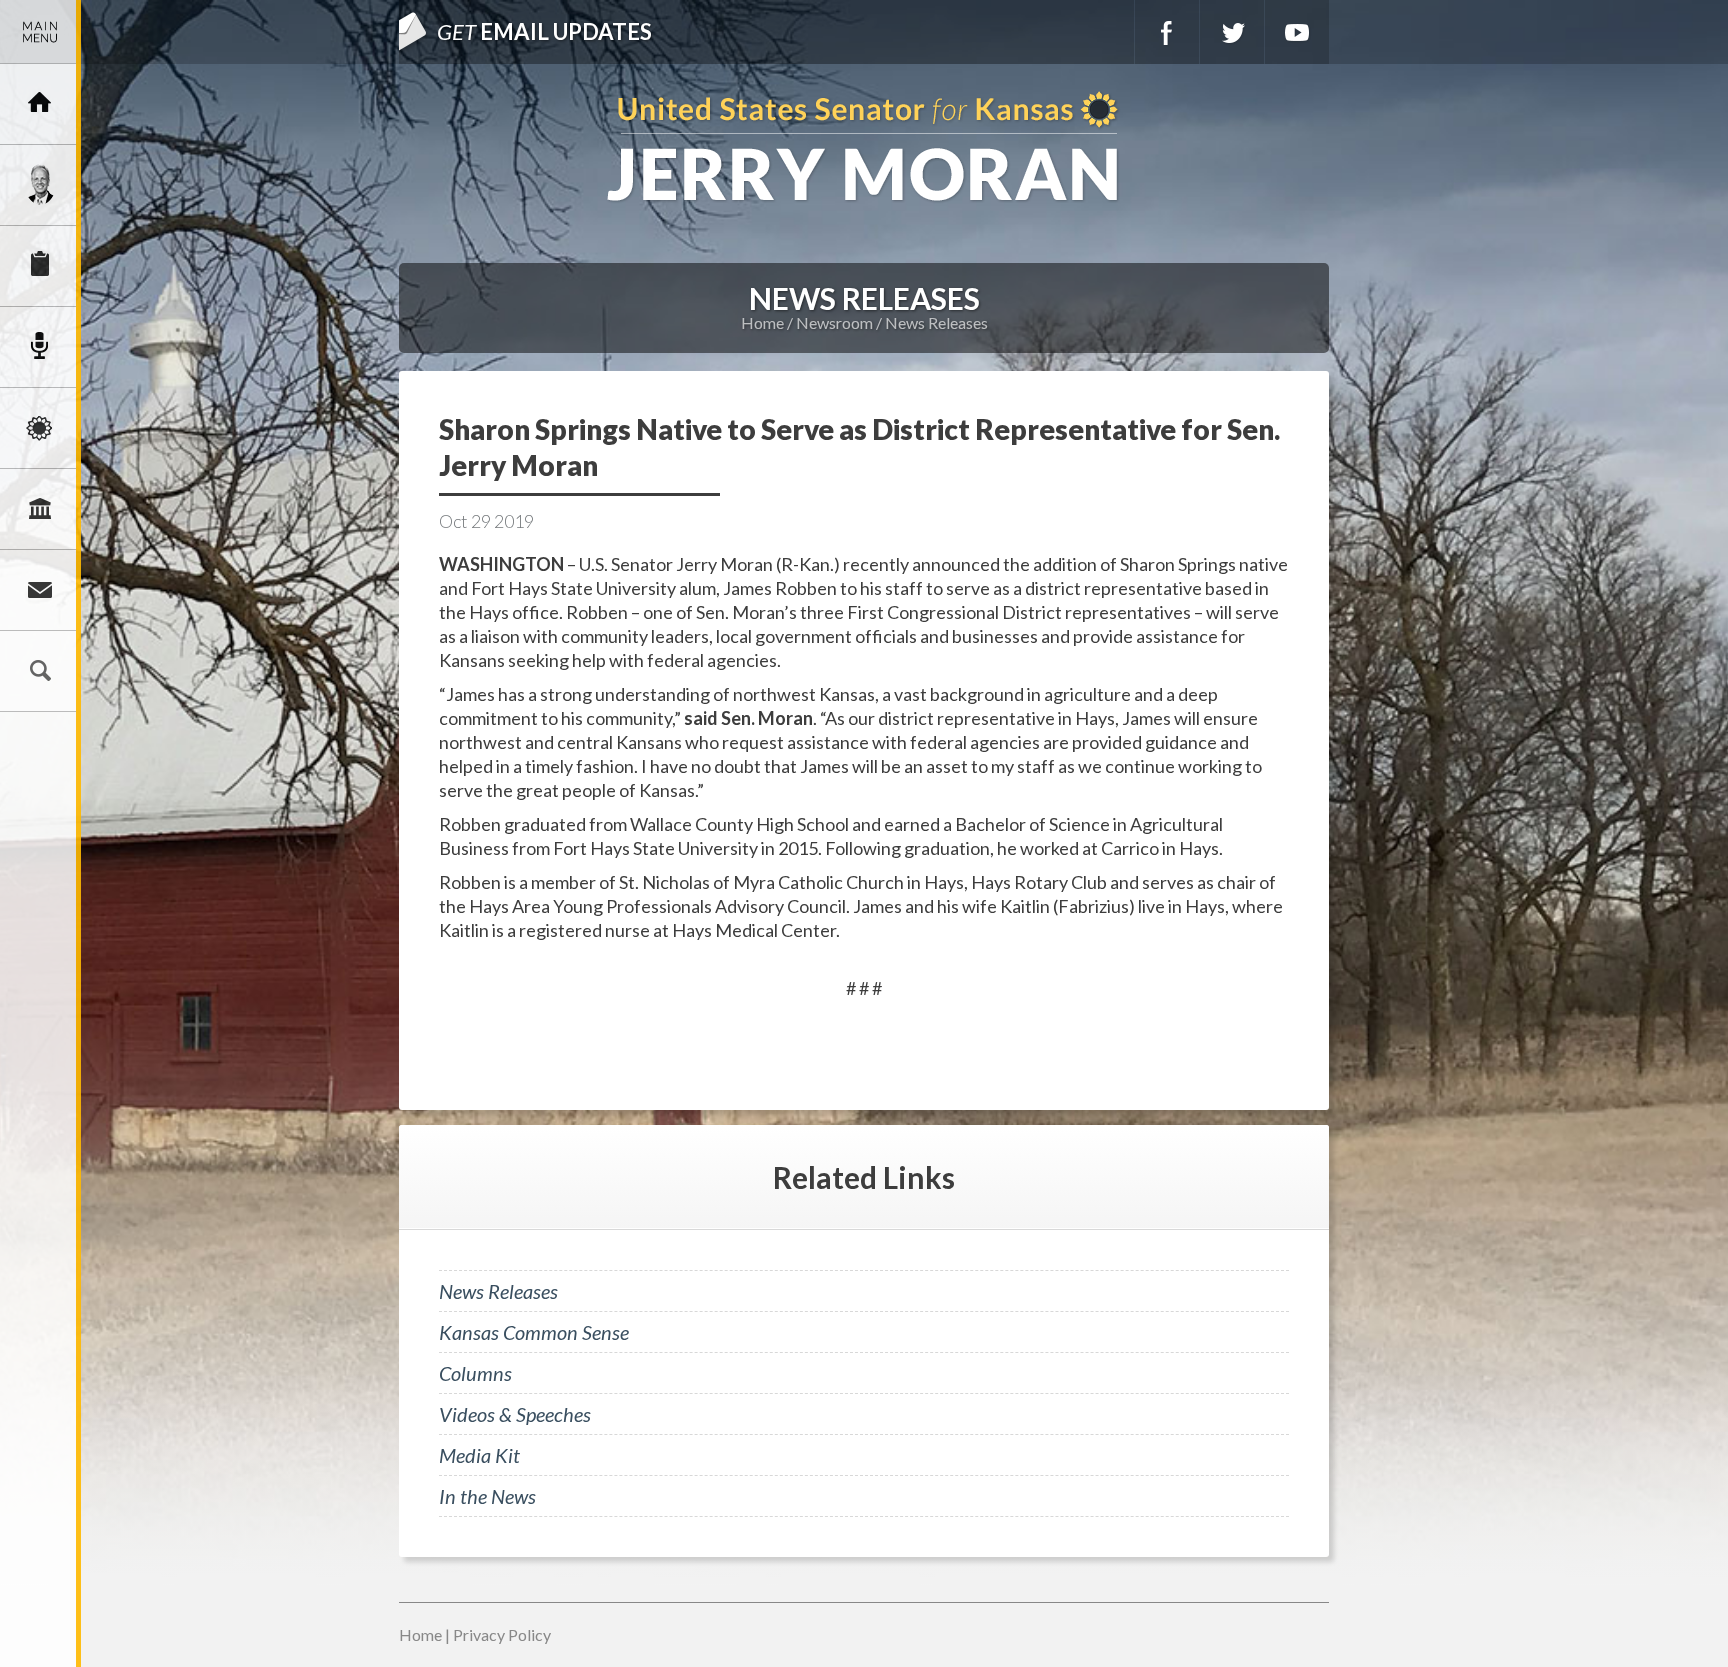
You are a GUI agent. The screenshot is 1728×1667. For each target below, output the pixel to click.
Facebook (1167, 32)
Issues (40, 428)
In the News (487, 1496)
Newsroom (40, 347)
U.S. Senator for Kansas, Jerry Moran (864, 148)
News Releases (936, 322)
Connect (40, 590)
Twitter (1232, 32)
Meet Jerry (40, 185)
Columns (475, 1373)
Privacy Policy (502, 1634)
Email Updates (544, 31)
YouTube (1297, 32)
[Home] (40, 104)
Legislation (40, 509)
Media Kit (479, 1455)
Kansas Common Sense (534, 1332)
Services (40, 266)
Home (762, 322)
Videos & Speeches (515, 1414)
